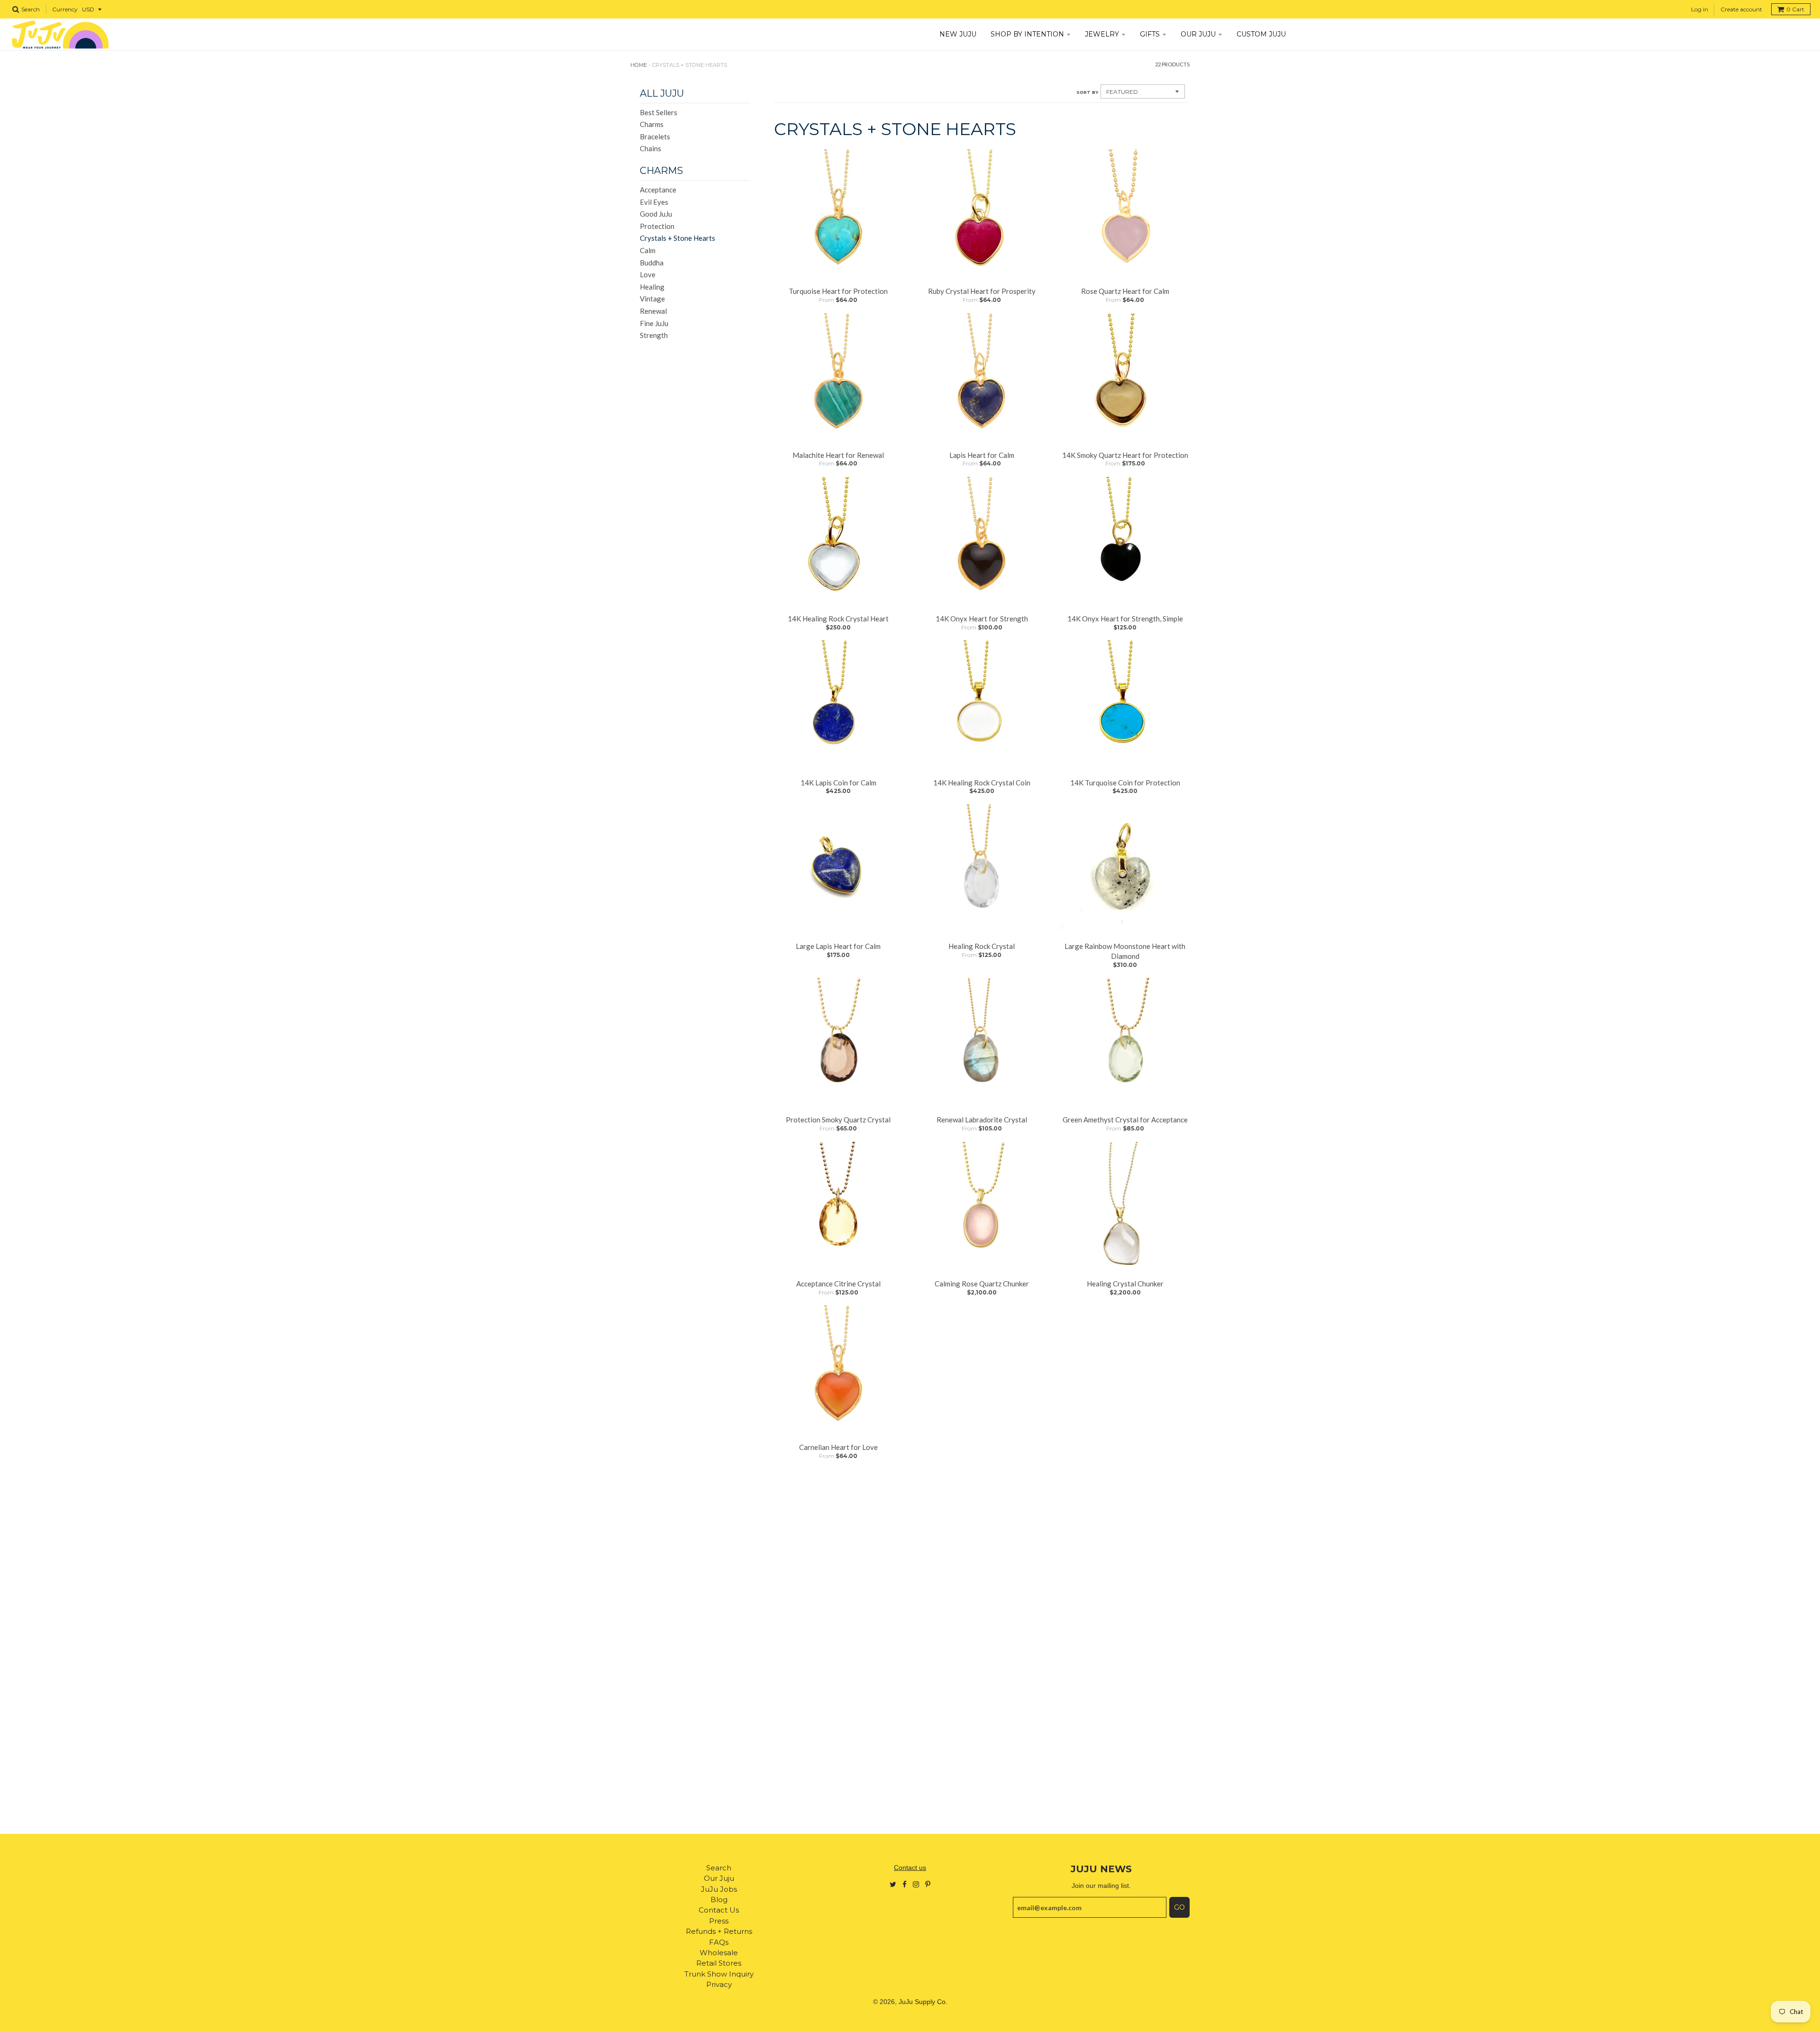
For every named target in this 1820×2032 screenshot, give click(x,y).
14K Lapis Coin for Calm (838, 783)
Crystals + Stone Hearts (678, 238)
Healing (652, 287)
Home (639, 65)
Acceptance (658, 190)
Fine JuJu (654, 323)
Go (1179, 1907)
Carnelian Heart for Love (838, 1447)
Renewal (653, 311)
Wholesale (719, 1953)
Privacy (719, 1984)
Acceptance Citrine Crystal (838, 1284)
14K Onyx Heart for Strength (982, 619)
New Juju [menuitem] (958, 34)
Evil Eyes (654, 202)
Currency (65, 9)
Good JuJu (656, 214)
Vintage (652, 299)
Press (719, 1921)
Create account (1741, 9)
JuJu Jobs (719, 1889)
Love (648, 274)
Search (719, 1868)
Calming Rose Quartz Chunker (982, 1284)
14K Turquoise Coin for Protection (1125, 783)
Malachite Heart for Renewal (838, 455)
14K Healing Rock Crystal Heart (838, 619)
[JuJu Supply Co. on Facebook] (905, 1884)
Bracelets (655, 137)
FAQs (719, 1942)
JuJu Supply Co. (923, 2002)
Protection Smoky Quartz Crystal (838, 1120)
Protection (657, 226)
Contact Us (719, 1910)
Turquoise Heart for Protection (838, 291)
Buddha (652, 263)
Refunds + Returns (719, 1931)
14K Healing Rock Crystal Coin (982, 783)
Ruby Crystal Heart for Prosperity (982, 291)
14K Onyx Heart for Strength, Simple (1125, 619)
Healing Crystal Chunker (1125, 1284)
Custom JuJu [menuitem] (1261, 34)
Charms (652, 124)
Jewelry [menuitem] (1102, 34)
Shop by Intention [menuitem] (1027, 34)
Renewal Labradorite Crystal (982, 1120)
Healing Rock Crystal (982, 946)
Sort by (1087, 92)
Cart (1795, 9)
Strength (654, 335)
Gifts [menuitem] (1150, 34)
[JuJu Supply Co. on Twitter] (893, 1884)
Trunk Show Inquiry (719, 1974)
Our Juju (719, 1878)
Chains (651, 148)
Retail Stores (719, 1963)
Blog (719, 1900)
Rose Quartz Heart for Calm (1125, 291)
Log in (1700, 9)
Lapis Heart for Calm (982, 455)
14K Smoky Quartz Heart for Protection (1125, 455)
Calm (648, 250)
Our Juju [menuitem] (1198, 34)
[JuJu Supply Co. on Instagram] (916, 1884)
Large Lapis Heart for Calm (838, 946)
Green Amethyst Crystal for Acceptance (1125, 1120)
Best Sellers (659, 112)
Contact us (910, 1868)
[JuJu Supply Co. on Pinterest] (928, 1884)
